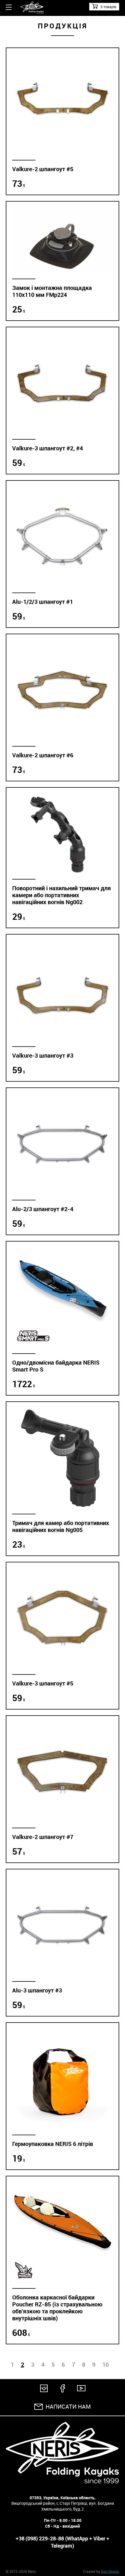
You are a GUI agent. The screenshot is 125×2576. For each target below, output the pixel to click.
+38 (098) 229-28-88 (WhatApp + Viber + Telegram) (63, 2542)
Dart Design (110, 2571)
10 (106, 2365)
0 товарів (108, 7)
